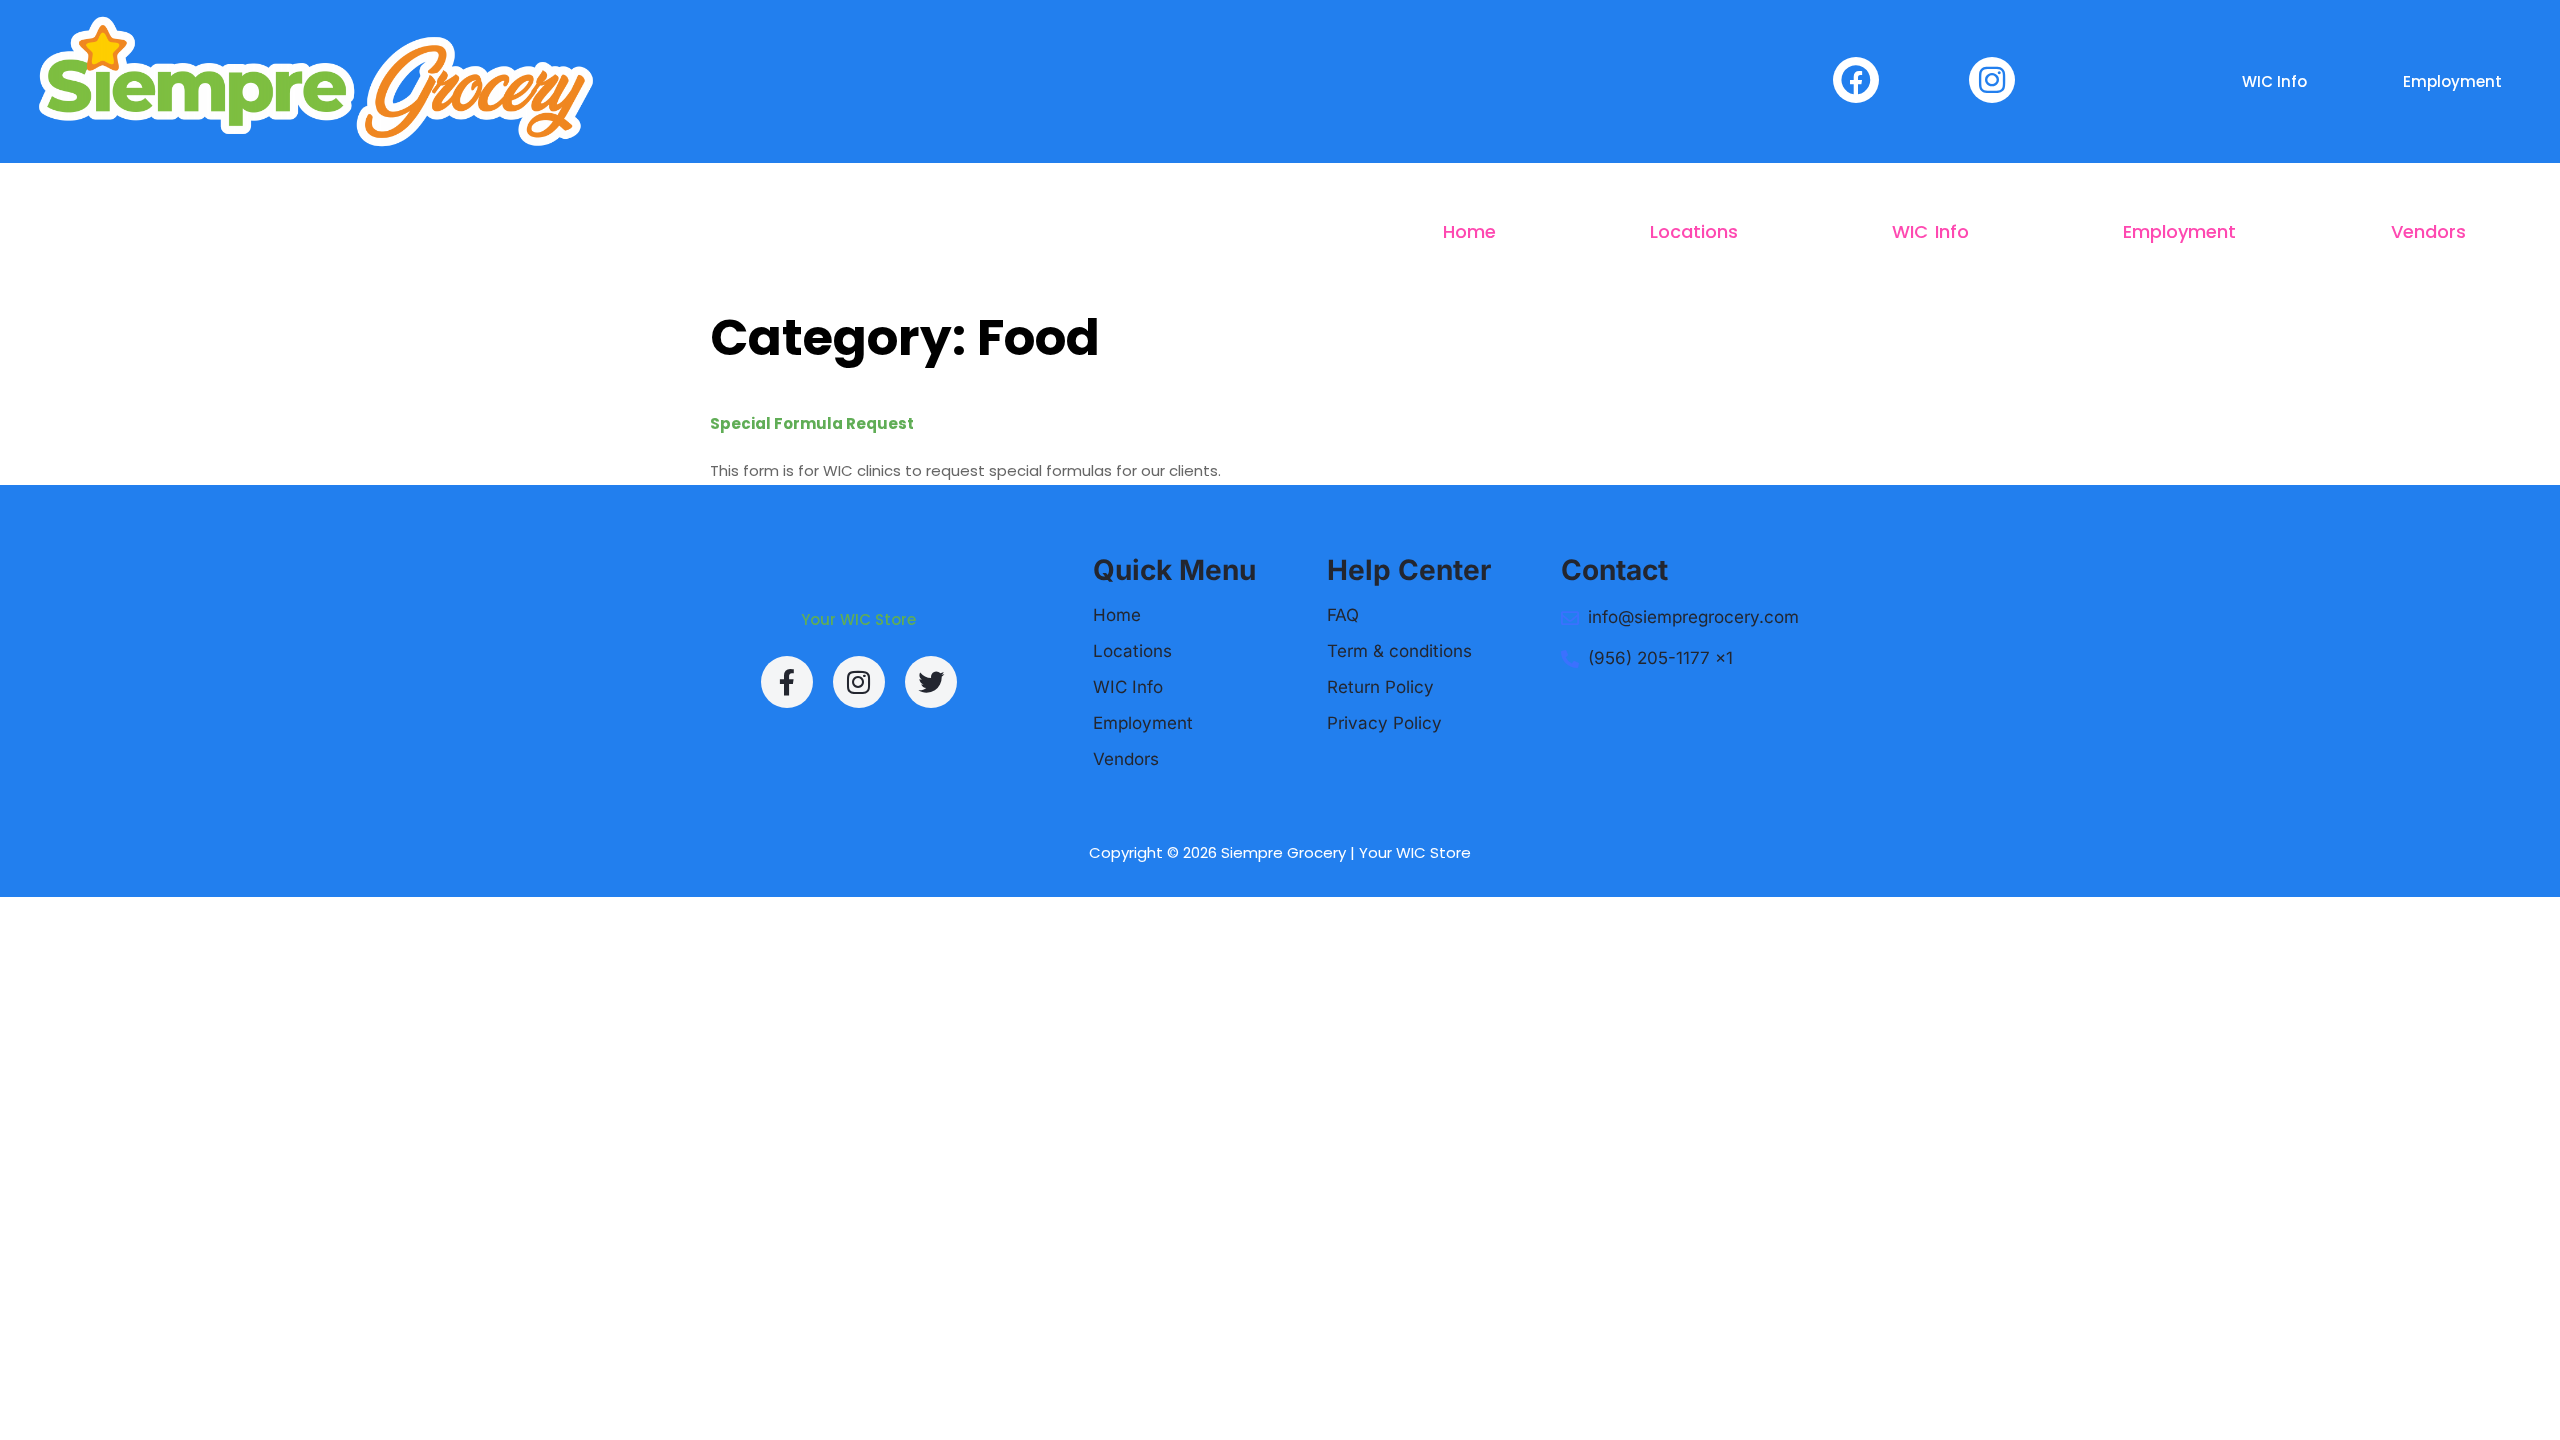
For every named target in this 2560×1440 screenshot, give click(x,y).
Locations (1694, 231)
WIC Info (2274, 81)
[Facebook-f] (787, 682)
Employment (2452, 81)
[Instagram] (859, 682)
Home (1469, 231)
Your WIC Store (858, 619)
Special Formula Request (812, 423)
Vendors (2428, 231)
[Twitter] (931, 682)
